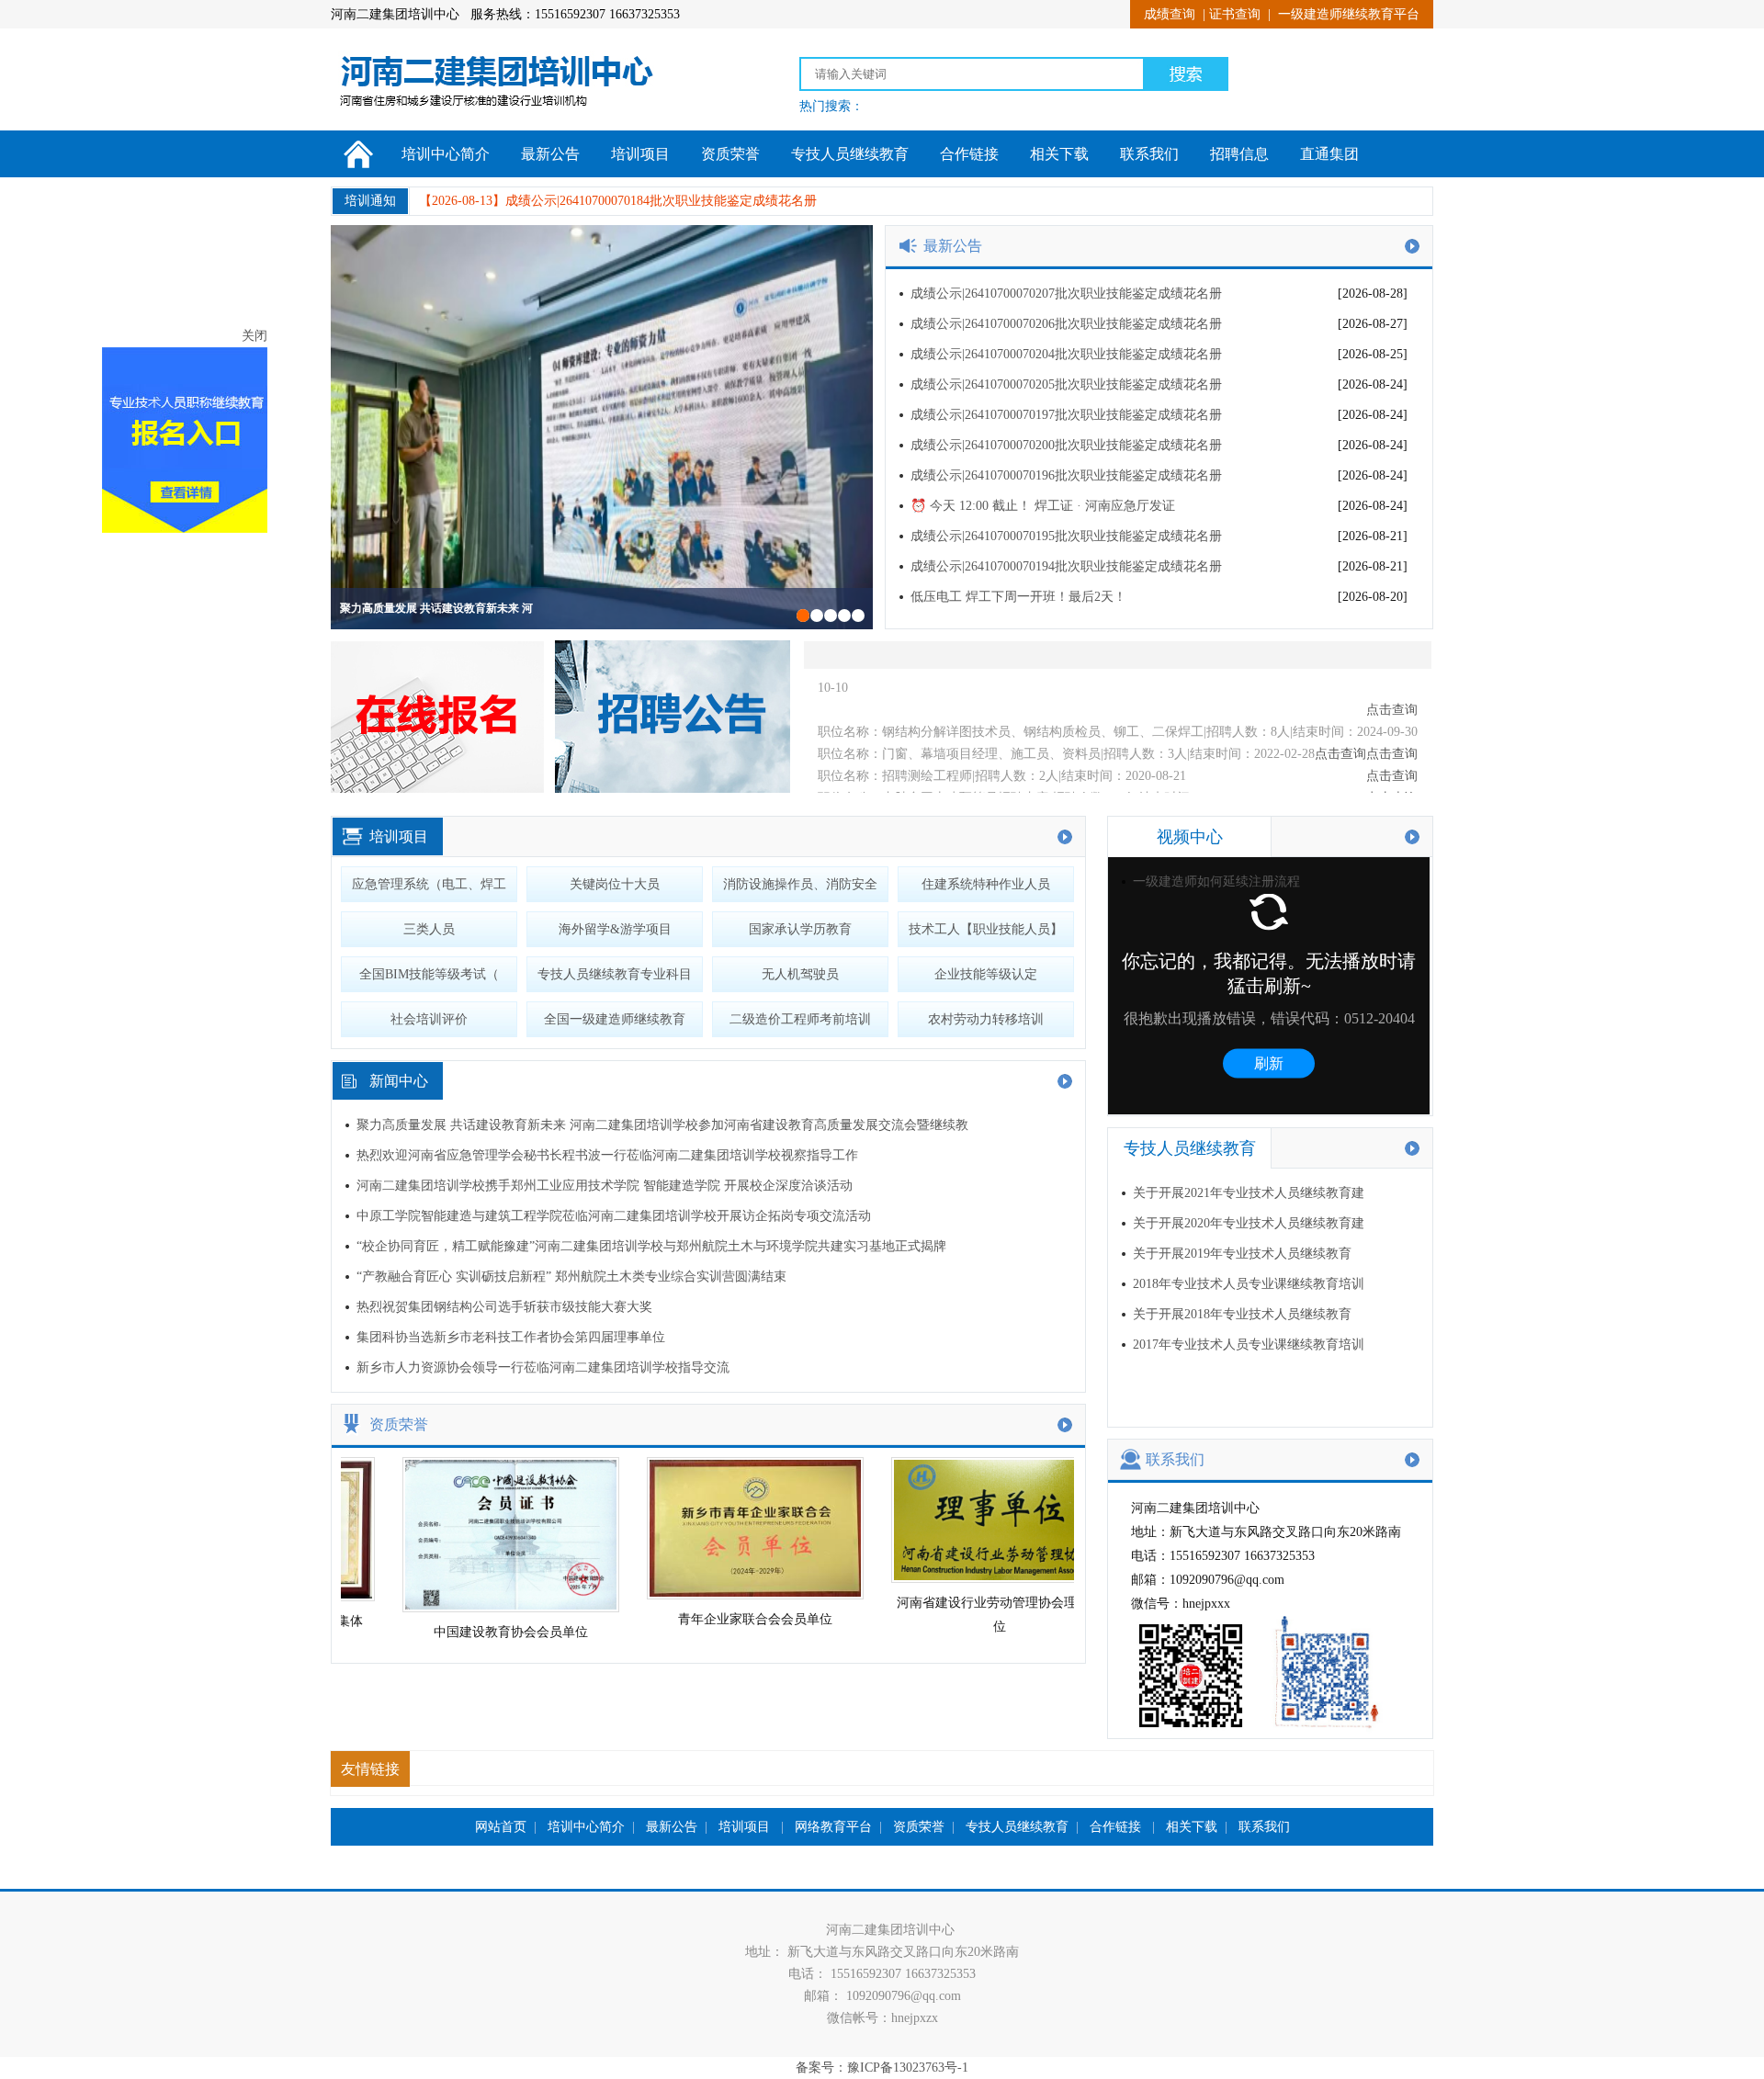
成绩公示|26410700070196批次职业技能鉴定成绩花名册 (1066, 475)
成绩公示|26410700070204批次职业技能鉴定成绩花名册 (1066, 354)
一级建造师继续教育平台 (1349, 14)
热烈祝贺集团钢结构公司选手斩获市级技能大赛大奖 (504, 1307)
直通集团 (1329, 154)
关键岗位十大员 (615, 884)
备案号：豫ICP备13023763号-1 (882, 2068)
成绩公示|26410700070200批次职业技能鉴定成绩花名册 (1066, 445)
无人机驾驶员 (800, 974)
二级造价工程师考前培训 (800, 1019)
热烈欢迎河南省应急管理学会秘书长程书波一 (450, 608)
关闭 (158, 408)
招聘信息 (1239, 154)
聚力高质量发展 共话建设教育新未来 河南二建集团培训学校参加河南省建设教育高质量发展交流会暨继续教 (662, 1125)
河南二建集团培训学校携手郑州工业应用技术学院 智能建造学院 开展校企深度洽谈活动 (605, 1186)
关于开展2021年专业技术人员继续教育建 (1249, 1193)
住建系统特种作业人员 (986, 884)
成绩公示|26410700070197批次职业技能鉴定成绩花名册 (1066, 415)
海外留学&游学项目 (615, 929)
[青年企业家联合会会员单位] (725, 1595)
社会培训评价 (429, 1019)
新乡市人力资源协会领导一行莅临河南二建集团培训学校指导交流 (543, 1367)
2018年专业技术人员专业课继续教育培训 (1249, 1284)
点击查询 (1392, 723)
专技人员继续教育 (850, 154)
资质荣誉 (730, 154)
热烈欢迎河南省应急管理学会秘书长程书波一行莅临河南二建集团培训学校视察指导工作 (607, 1155)
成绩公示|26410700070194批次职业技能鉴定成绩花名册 (1066, 566)
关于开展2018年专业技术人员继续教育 (1242, 1314)
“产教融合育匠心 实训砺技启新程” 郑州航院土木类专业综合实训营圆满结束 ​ (573, 1277)
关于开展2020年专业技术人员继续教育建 (1249, 1223)
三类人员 (429, 929)
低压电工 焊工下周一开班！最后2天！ (1018, 597)
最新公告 (550, 154)
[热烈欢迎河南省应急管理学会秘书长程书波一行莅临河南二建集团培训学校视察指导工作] (602, 427)
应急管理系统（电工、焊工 (429, 884)
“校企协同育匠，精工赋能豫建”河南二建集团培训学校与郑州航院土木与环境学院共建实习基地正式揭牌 (651, 1246)
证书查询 (1235, 14)
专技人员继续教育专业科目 (615, 974)
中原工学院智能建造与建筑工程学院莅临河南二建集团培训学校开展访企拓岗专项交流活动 (614, 1216)
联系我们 (1149, 154)
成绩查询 (1170, 14)
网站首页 (501, 1827)
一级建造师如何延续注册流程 (1216, 881)
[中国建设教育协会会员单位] (481, 1608)
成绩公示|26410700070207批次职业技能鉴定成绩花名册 (1066, 294)
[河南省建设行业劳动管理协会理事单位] (969, 1579)
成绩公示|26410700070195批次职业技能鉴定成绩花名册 (1066, 536)
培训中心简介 (446, 154)
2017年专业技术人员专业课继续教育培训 (1249, 1345)
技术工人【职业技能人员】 (986, 929)
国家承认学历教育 (800, 929)
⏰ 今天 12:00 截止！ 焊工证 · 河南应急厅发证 (1043, 506)
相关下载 (1059, 154)
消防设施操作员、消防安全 (800, 884)
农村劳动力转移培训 (986, 1019)
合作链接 (969, 154)
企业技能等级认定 (986, 974)
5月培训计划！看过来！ (573, 201)
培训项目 (640, 154)
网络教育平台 (833, 1827)
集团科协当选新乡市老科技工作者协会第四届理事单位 (511, 1337)
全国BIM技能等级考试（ (429, 974)
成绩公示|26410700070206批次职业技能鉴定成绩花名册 (1066, 324)
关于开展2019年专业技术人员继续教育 (1242, 1254)
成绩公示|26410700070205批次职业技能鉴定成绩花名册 (1066, 384)
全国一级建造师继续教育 (615, 1019)
